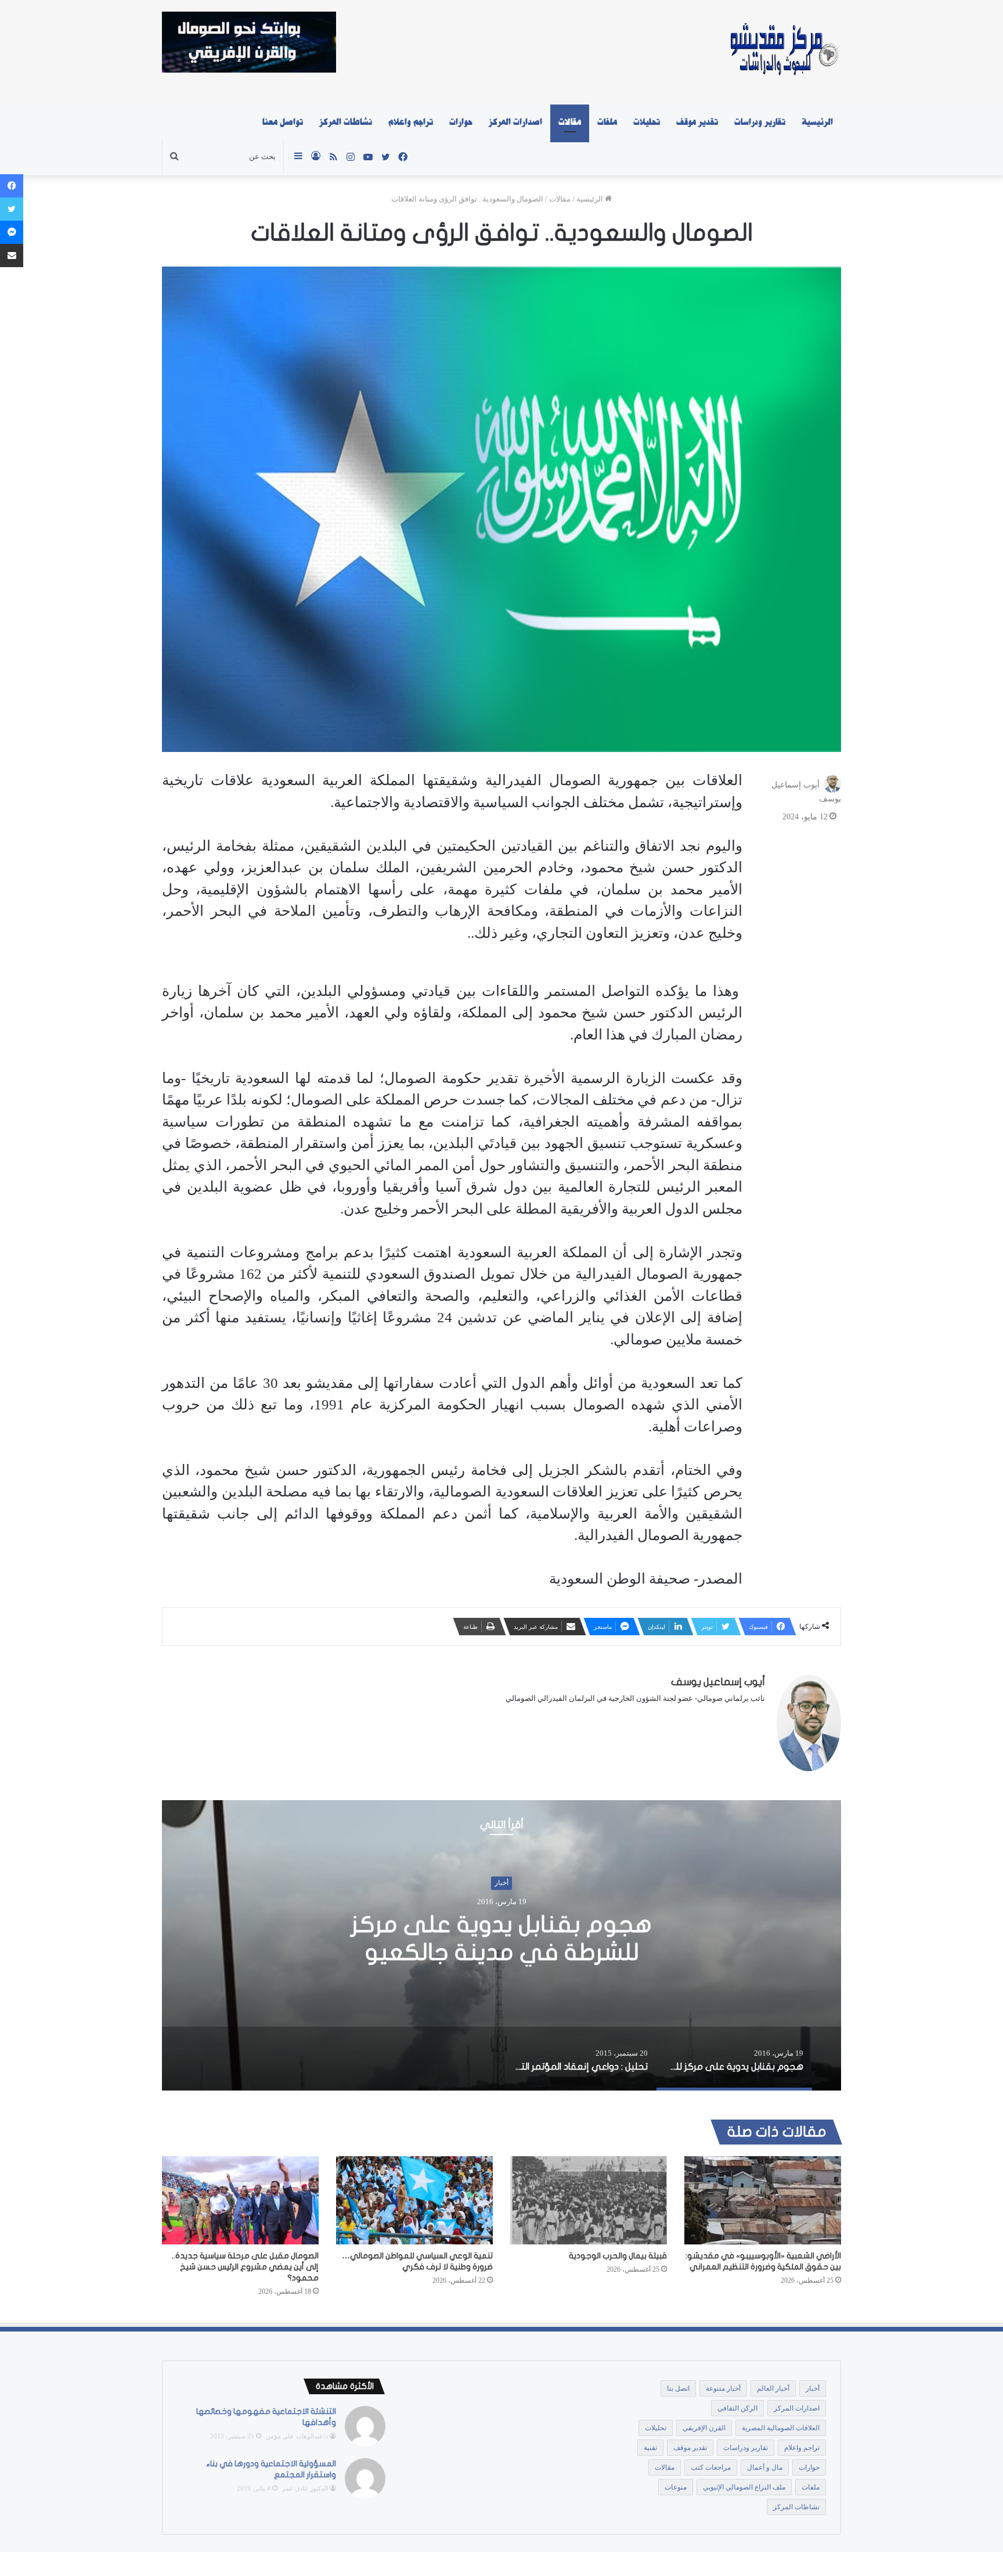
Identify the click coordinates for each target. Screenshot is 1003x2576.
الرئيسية (817, 122)
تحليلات (647, 122)
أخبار (501, 1883)
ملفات (607, 122)
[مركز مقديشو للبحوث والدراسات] (783, 52)
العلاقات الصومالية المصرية (781, 2428)
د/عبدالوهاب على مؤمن (297, 2436)
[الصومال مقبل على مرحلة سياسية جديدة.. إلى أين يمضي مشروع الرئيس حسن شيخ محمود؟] (240, 2200)
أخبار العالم (773, 2388)
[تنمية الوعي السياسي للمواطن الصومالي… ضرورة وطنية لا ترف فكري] (414, 2200)
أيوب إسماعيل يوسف (718, 1682)
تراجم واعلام (411, 122)
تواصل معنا (283, 122)
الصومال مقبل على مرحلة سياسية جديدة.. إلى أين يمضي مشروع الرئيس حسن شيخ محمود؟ (245, 2267)
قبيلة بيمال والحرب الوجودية (618, 2256)
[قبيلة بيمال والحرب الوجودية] (589, 2200)
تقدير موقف (697, 122)
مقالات (570, 122)
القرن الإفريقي (704, 2428)
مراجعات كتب (711, 2467)
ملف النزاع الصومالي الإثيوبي (744, 2487)
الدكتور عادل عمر (305, 2488)
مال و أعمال (765, 2467)
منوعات (676, 2487)
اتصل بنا (678, 2388)
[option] (501, 1945)
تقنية (650, 2448)
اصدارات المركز (515, 122)
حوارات (461, 122)
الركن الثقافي (737, 2408)
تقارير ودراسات (760, 122)
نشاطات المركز (346, 122)
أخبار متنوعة (723, 2388)
